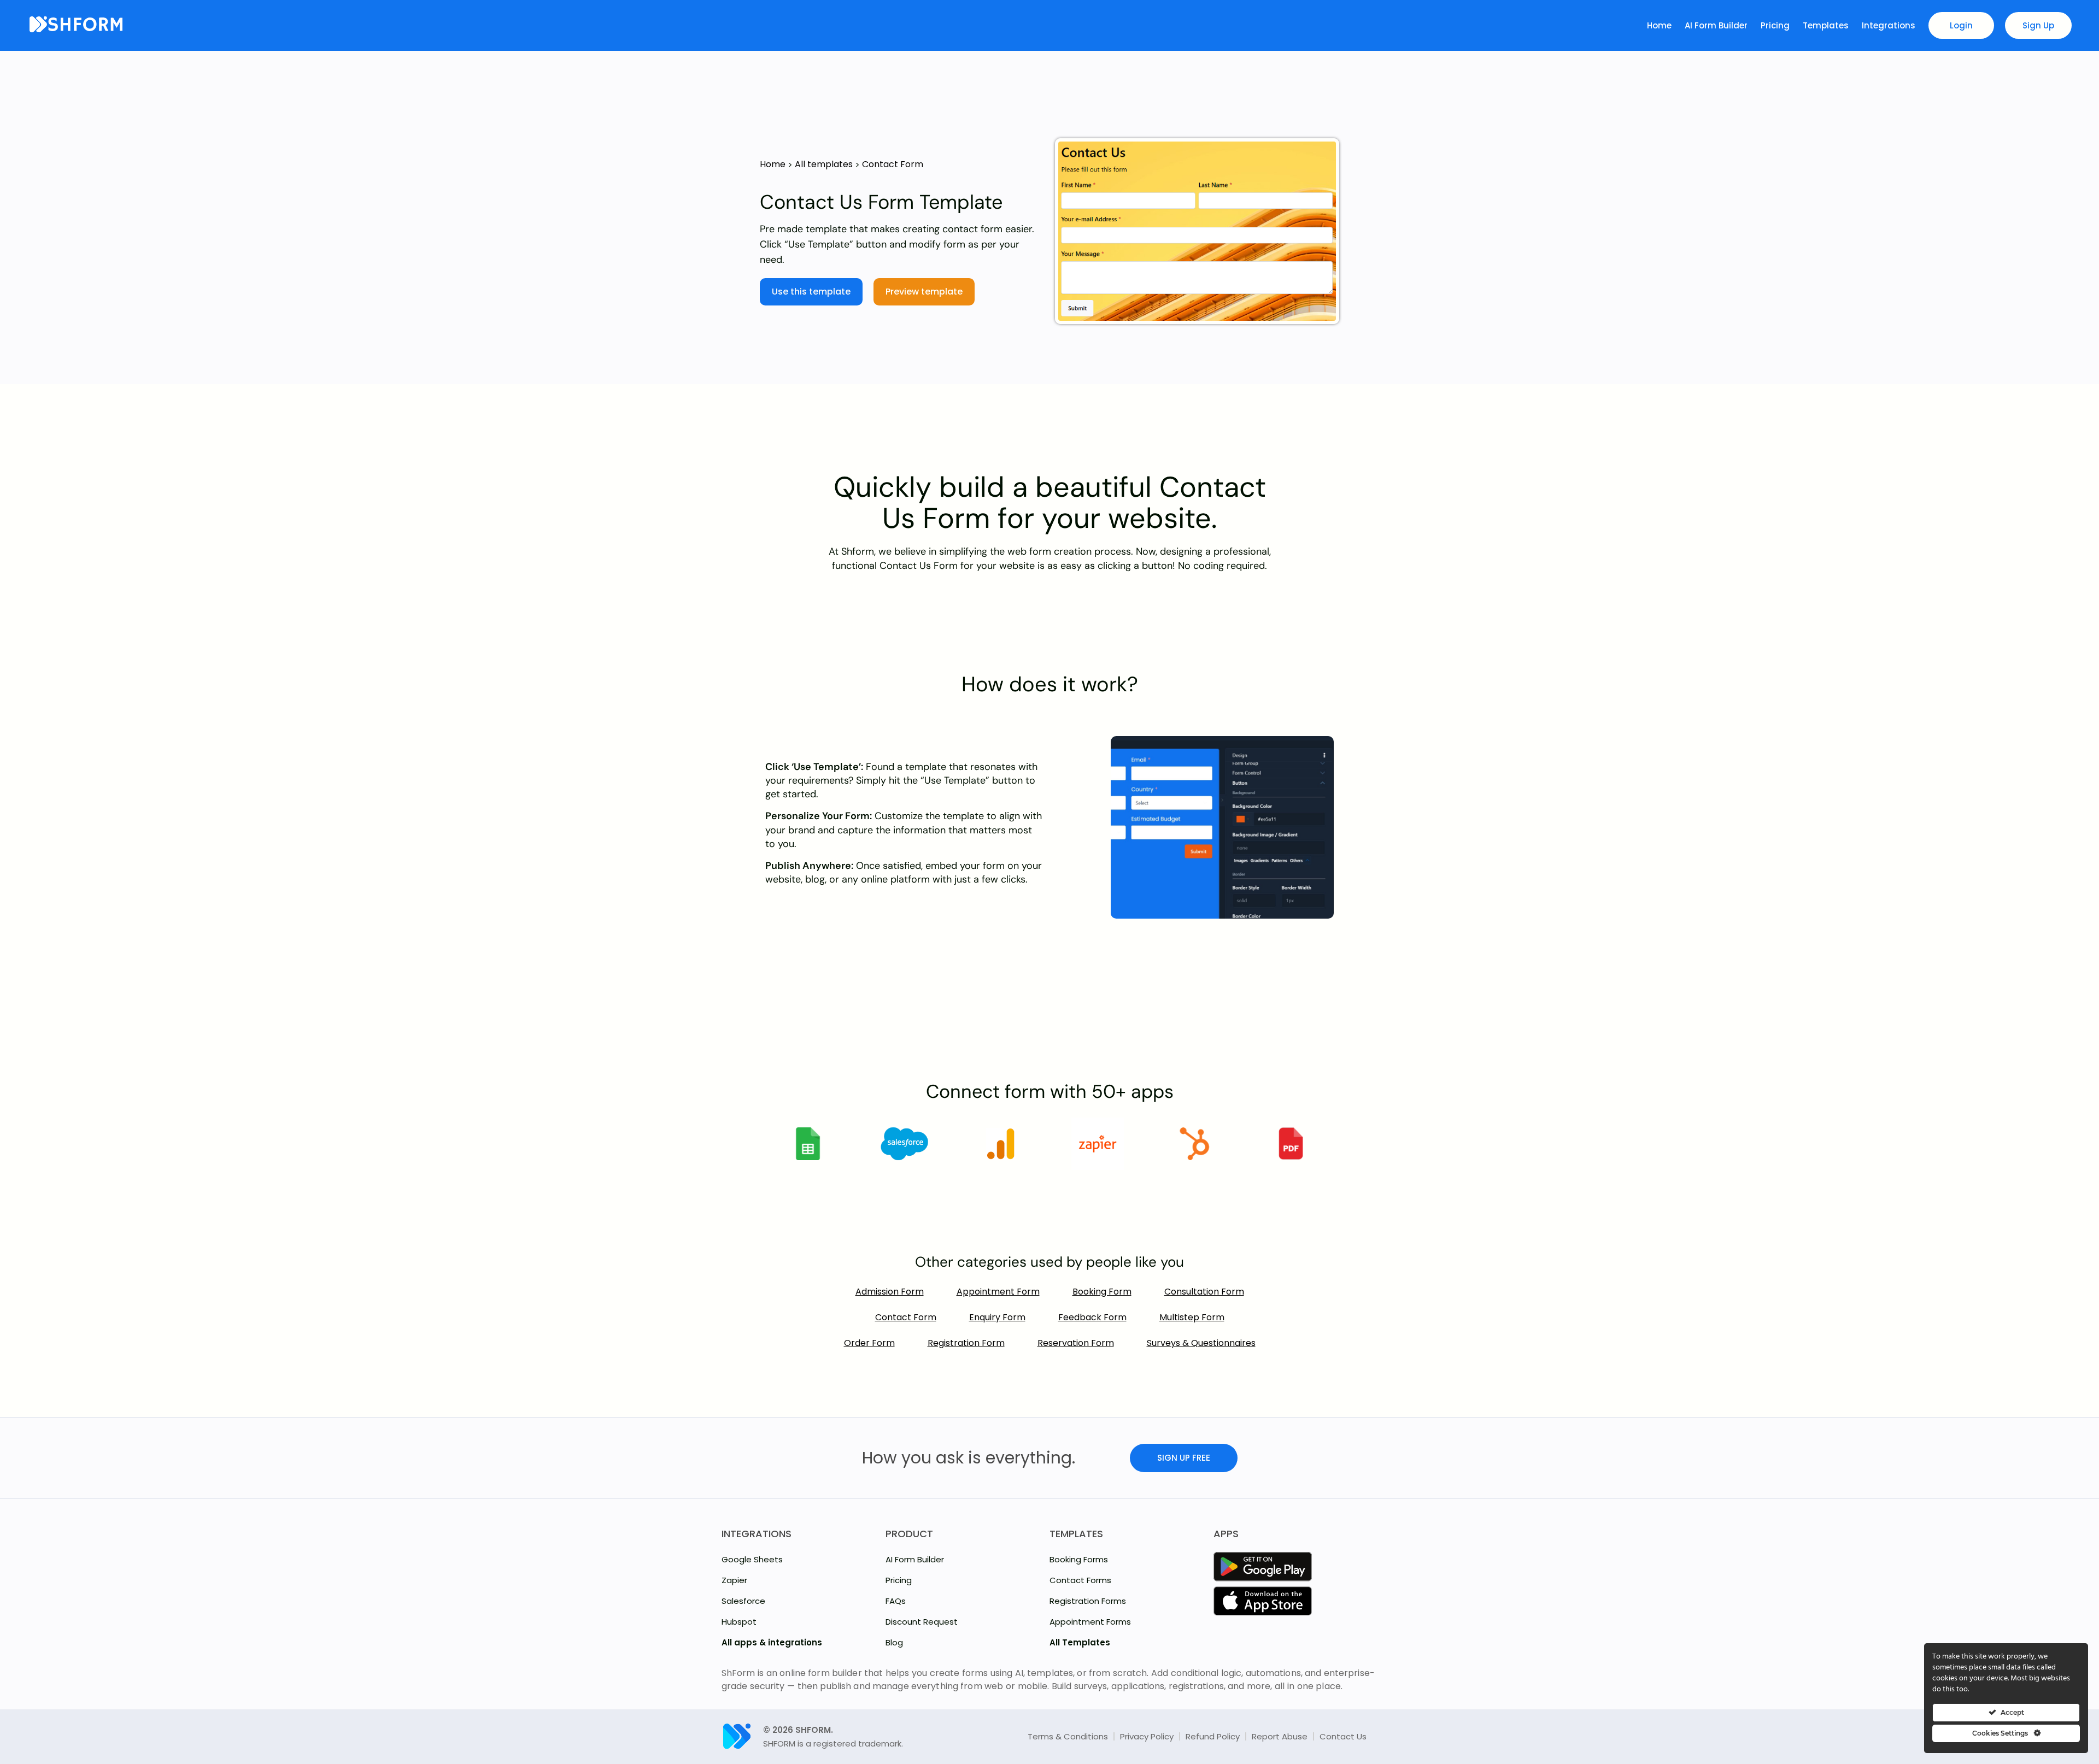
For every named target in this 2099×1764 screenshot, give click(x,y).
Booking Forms (1079, 1559)
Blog (894, 1642)
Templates (1827, 25)
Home (1660, 25)
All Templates (1080, 1642)
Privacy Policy (1147, 1736)
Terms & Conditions (1068, 1736)
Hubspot (739, 1622)
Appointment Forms (1090, 1622)
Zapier (734, 1580)
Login (1961, 25)
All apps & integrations (772, 1642)
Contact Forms (1080, 1580)
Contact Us (1343, 1736)
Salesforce (743, 1601)
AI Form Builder (1717, 25)
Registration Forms (1088, 1601)
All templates (824, 164)
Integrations (1890, 25)
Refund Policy (1213, 1736)
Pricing (1776, 25)
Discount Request (922, 1622)
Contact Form (893, 164)
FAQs (896, 1601)
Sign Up (2038, 25)
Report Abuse (1280, 1736)
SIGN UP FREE (1184, 1458)
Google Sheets (752, 1559)
